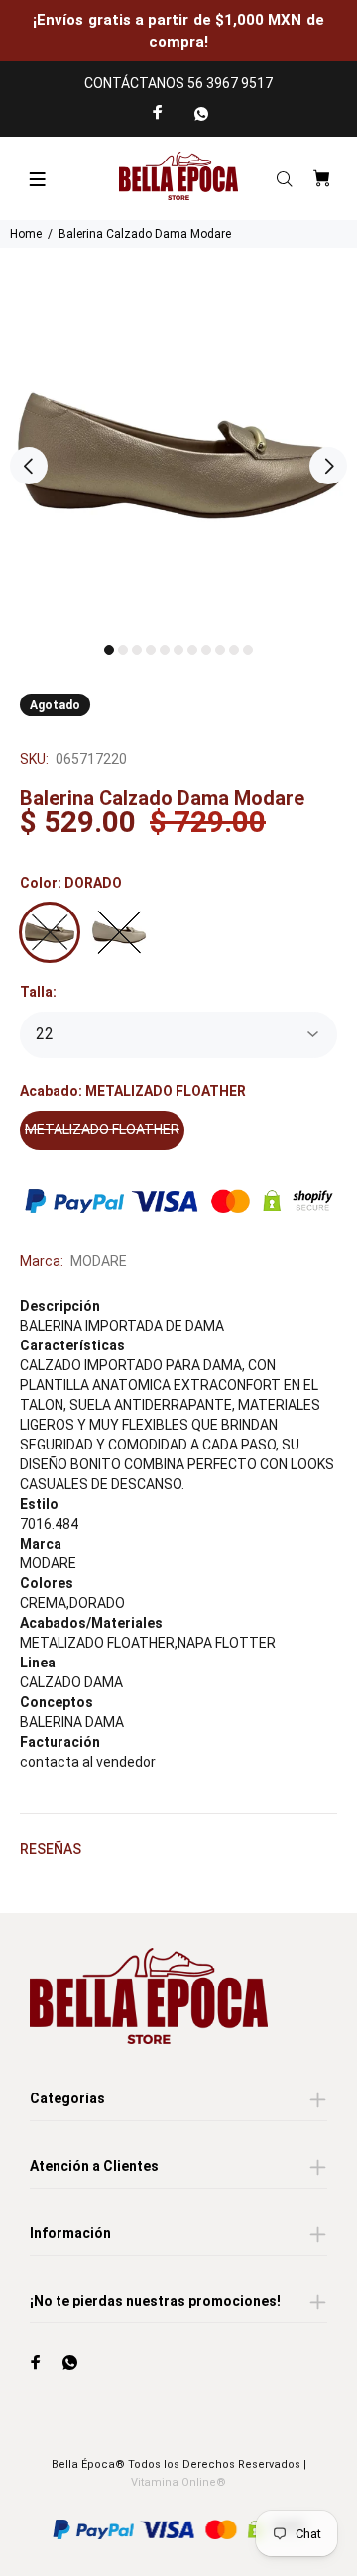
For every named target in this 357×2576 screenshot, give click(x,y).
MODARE (99, 1261)
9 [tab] (220, 650)
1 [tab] (109, 650)
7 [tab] (192, 650)
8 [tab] (206, 650)
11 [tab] (248, 650)
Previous (29, 466)
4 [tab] (151, 650)
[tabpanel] (178, 456)
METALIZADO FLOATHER (102, 1129)
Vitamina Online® (178, 2482)
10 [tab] (234, 650)
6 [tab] (178, 650)
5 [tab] (165, 650)
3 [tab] (137, 650)
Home (26, 234)
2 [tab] (123, 650)
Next (328, 466)
